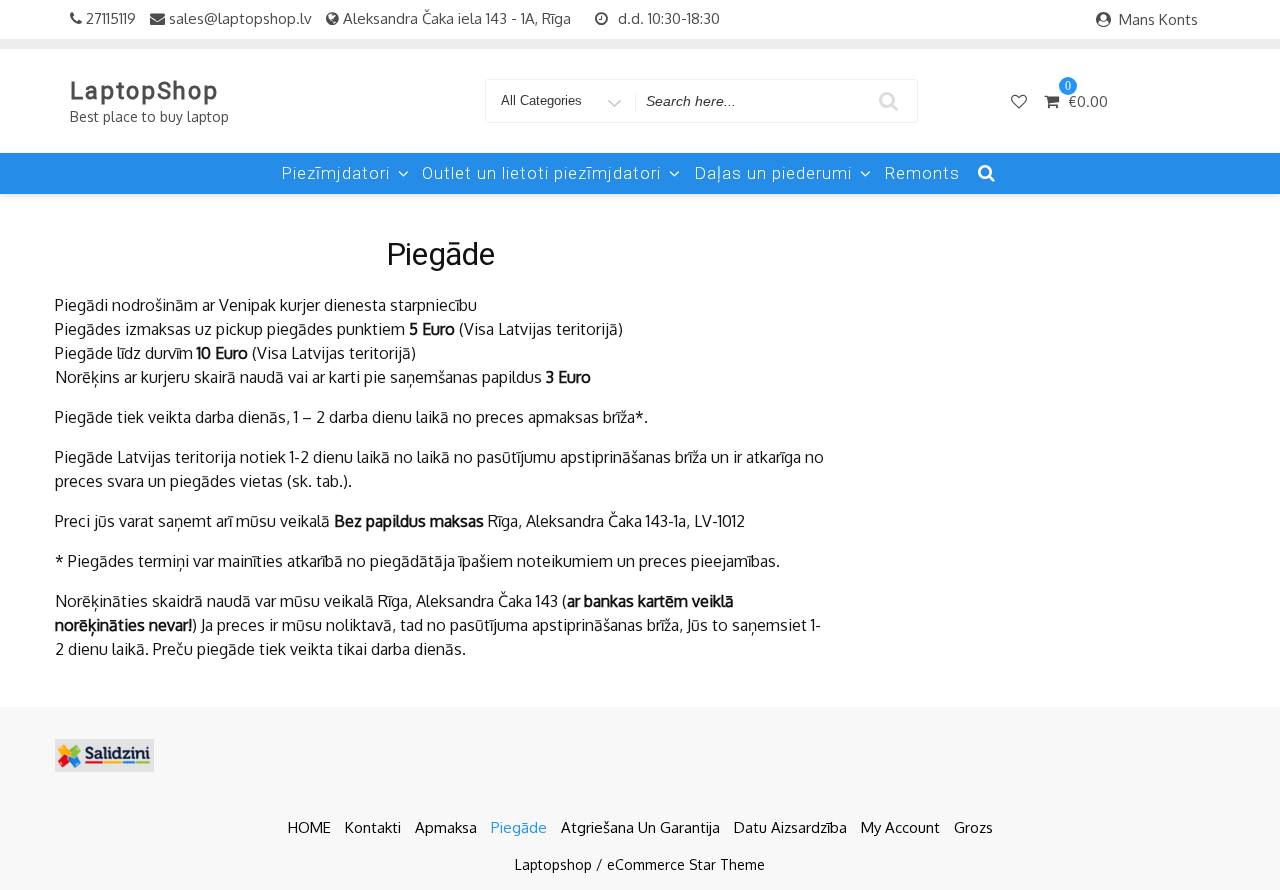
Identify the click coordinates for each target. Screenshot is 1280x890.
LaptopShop (144, 91)
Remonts (922, 173)
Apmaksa (446, 827)
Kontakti (373, 827)
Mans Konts (1158, 19)
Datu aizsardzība (790, 827)
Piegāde (519, 827)
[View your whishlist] (1021, 101)
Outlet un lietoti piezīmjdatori (541, 173)
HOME (309, 827)
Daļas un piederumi (773, 173)
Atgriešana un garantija (640, 827)
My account (900, 827)
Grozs (973, 827)
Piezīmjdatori (335, 173)
